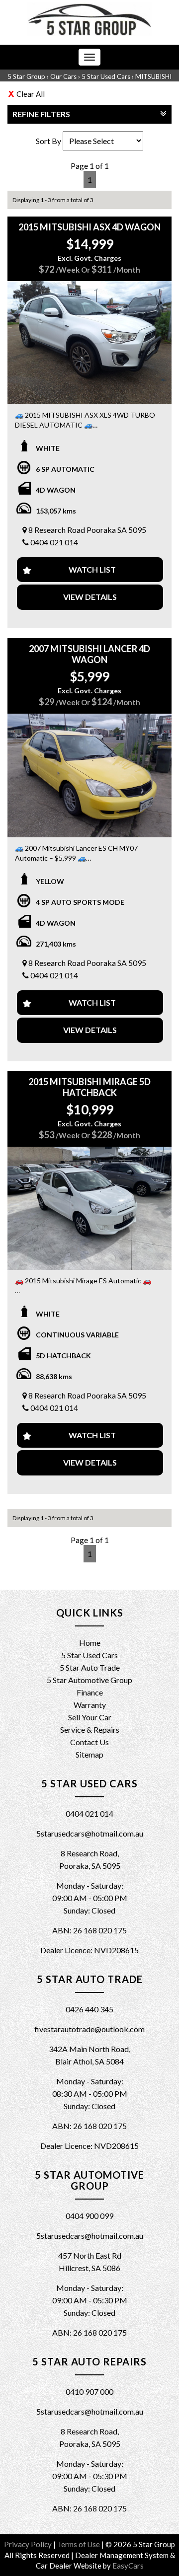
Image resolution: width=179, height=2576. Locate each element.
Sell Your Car (90, 1717)
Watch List (92, 569)
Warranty (90, 1705)
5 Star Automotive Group (89, 1680)
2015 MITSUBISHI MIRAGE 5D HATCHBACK (89, 1087)
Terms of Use (79, 2544)
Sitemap (89, 1754)
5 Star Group (26, 76)
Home (90, 1643)
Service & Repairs (90, 1730)
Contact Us (89, 1742)
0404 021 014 (54, 542)
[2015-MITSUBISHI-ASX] (89, 343)
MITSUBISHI (153, 76)
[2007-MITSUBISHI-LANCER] (89, 775)
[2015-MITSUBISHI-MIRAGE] (89, 1208)
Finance (90, 1692)
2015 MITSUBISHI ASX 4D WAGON (89, 227)
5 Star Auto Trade (90, 1667)
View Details (90, 597)
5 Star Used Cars (106, 76)
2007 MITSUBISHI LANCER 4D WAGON (89, 654)
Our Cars (63, 76)
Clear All (31, 94)
